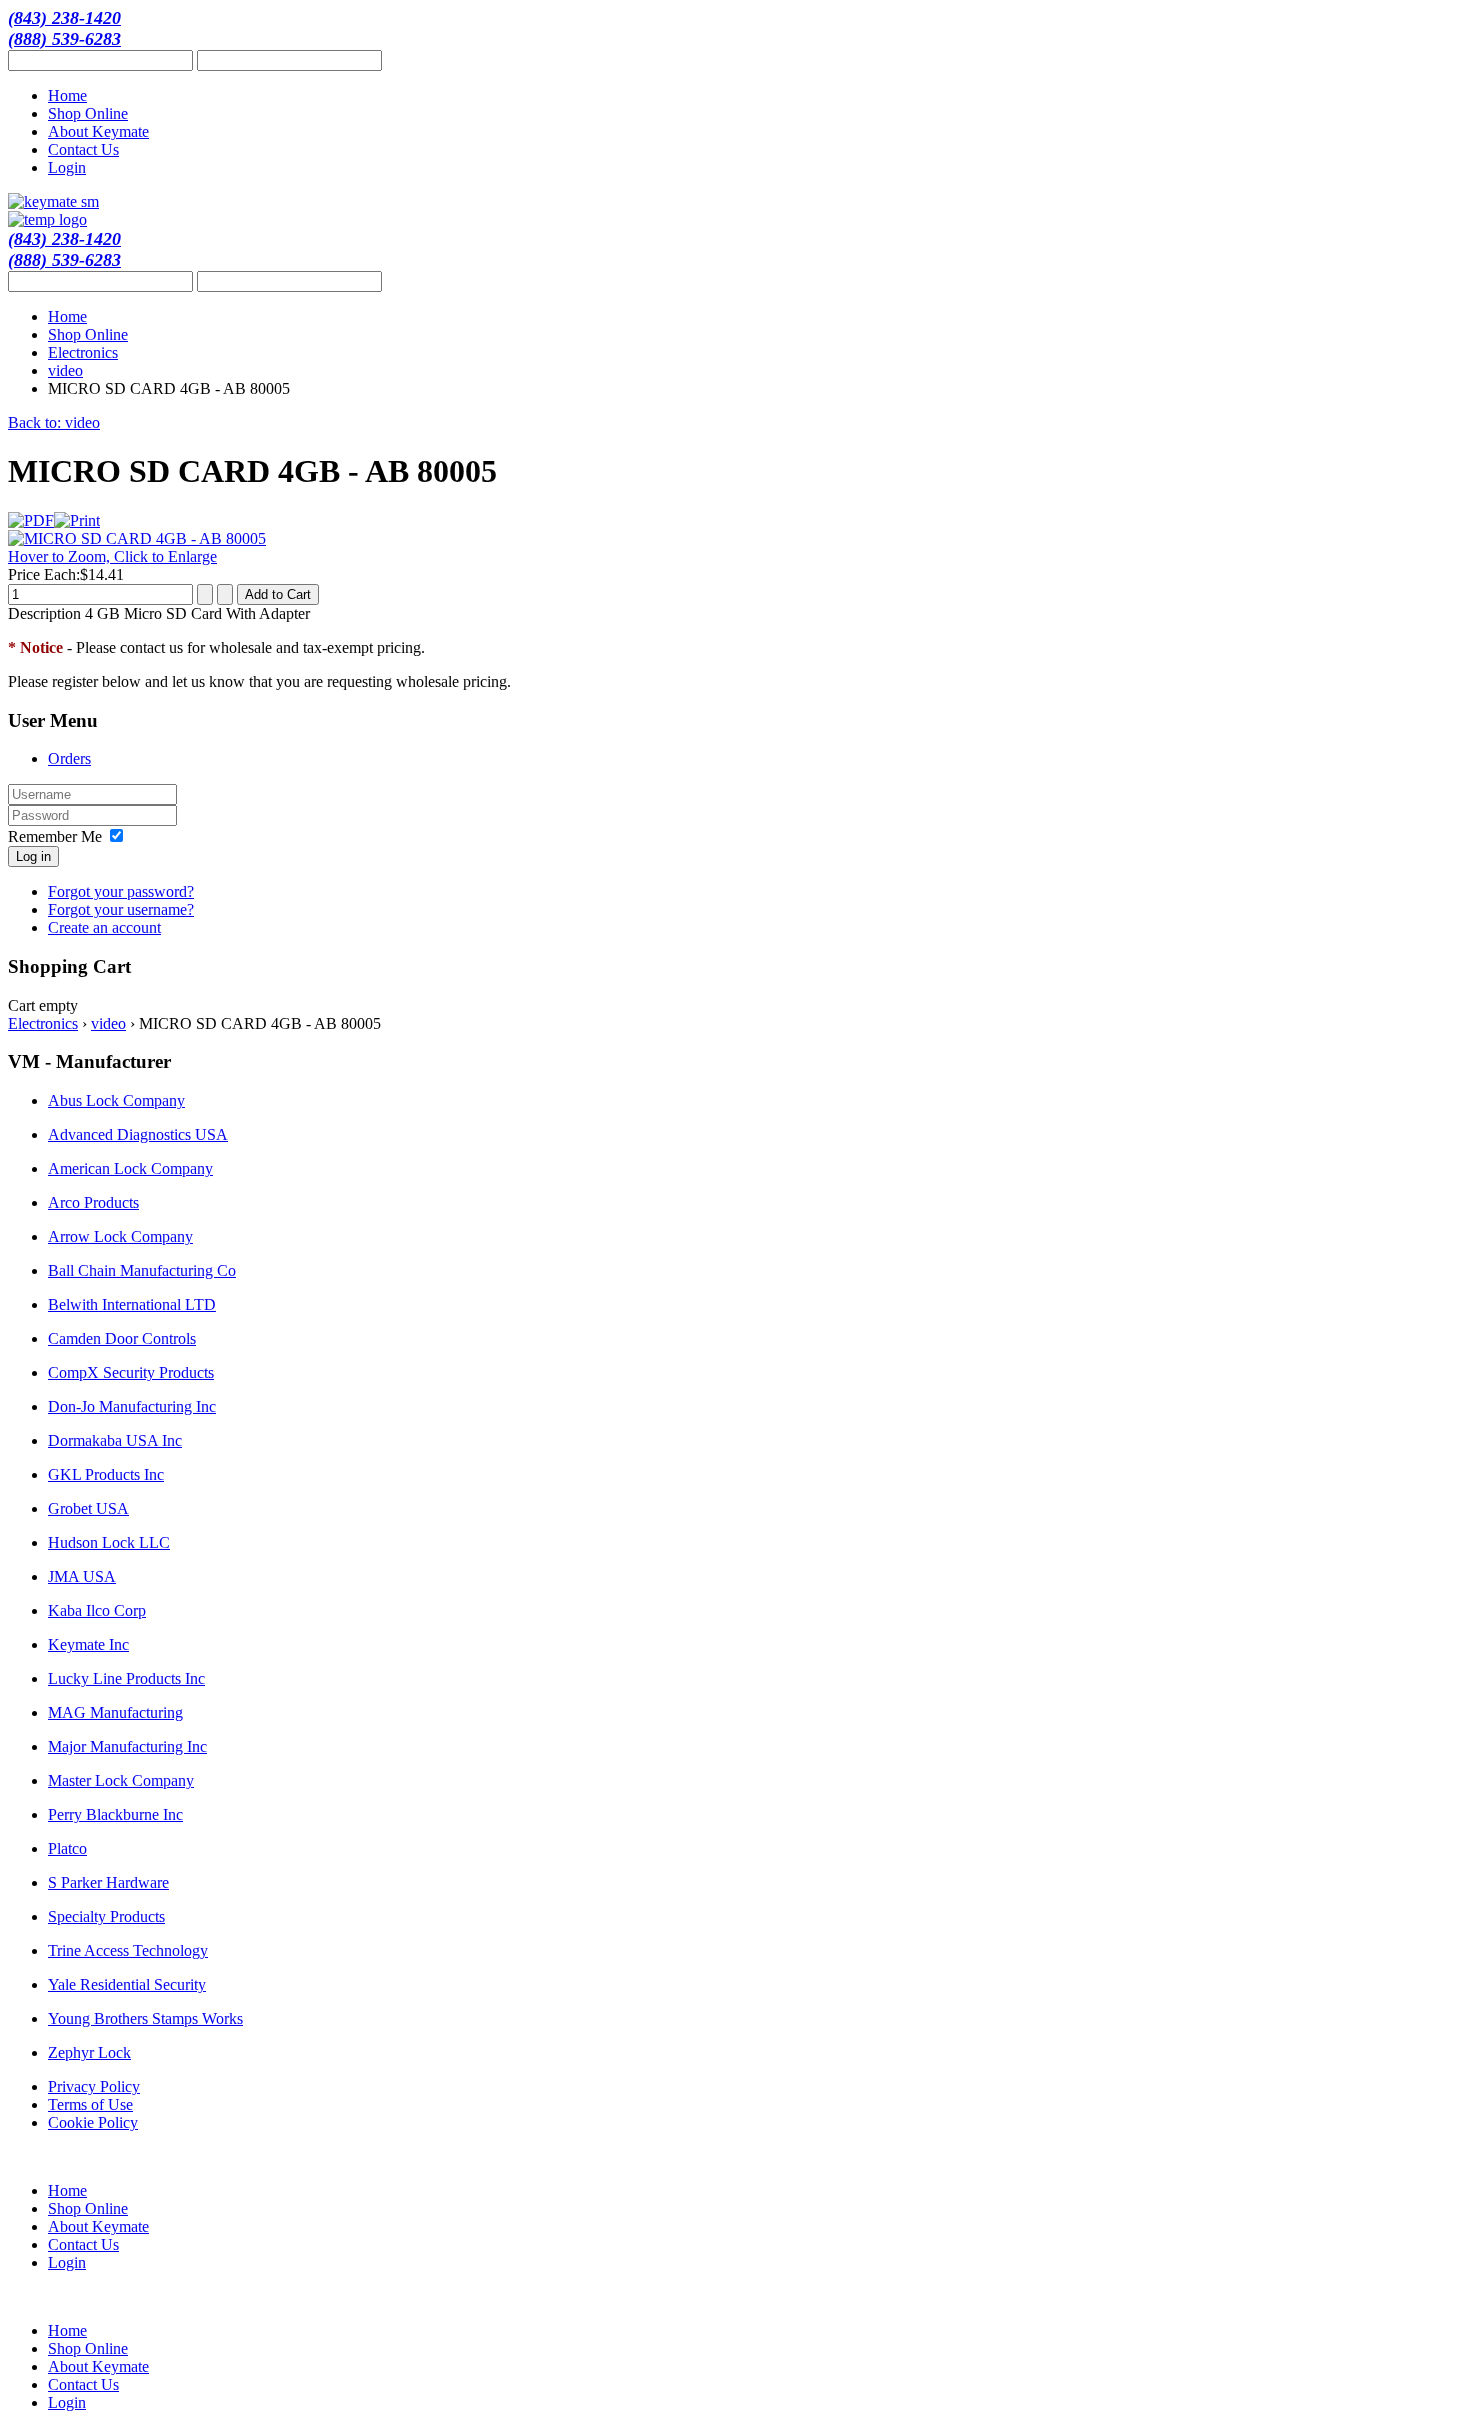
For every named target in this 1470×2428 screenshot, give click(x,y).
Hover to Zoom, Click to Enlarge (112, 556)
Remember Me (55, 836)
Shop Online (88, 113)
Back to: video (54, 422)
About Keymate (98, 131)
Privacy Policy (94, 2086)
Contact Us (83, 149)
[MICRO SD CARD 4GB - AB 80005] (137, 538)
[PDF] (31, 520)
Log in (33, 856)
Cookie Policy (93, 2122)
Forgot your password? (121, 891)
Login (67, 167)
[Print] (77, 520)
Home (67, 95)
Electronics (83, 352)
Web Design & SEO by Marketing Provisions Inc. (1347, 2158)
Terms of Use (90, 2104)
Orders (69, 758)
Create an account (104, 927)
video (65, 370)
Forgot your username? (121, 909)
